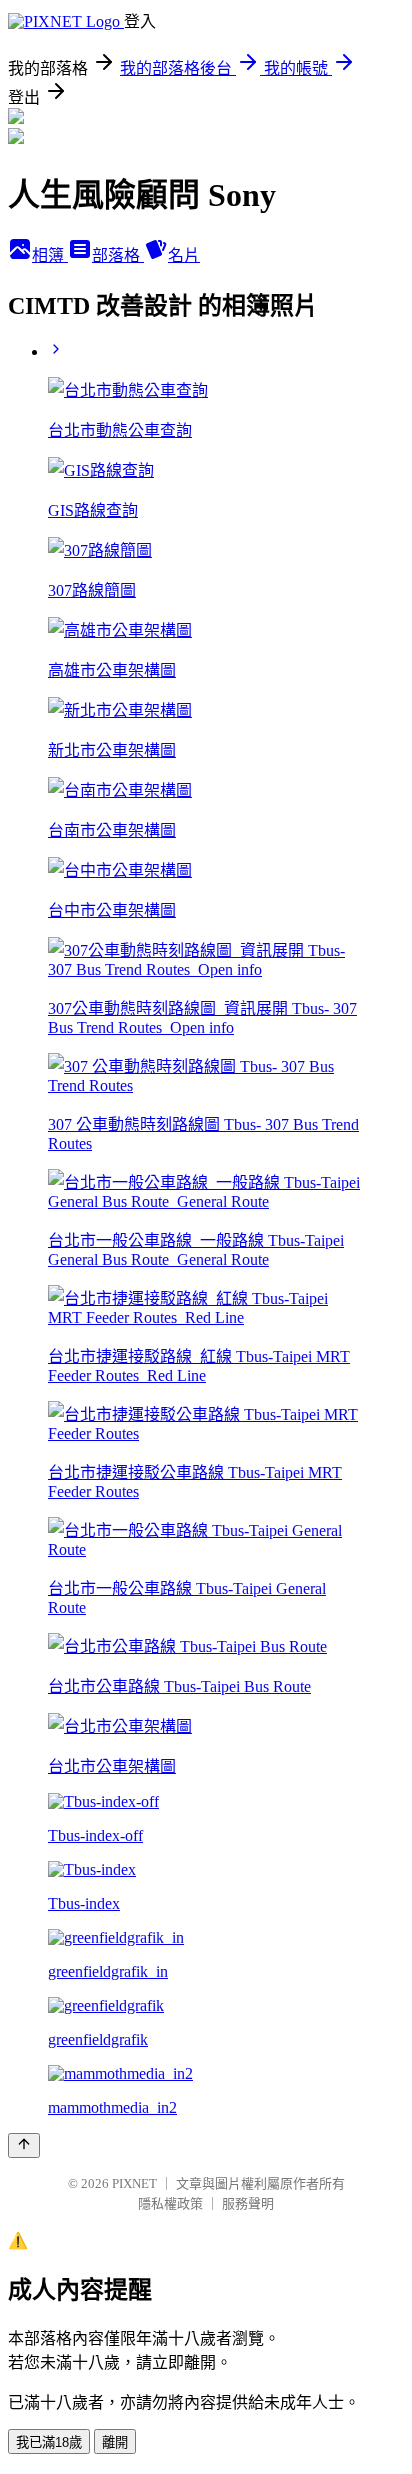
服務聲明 (248, 2203)
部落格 (118, 255)
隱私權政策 (170, 2203)
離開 (115, 2442)
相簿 (50, 255)
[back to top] (24, 2145)
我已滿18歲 (49, 2442)
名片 (184, 255)
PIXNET (134, 2183)
